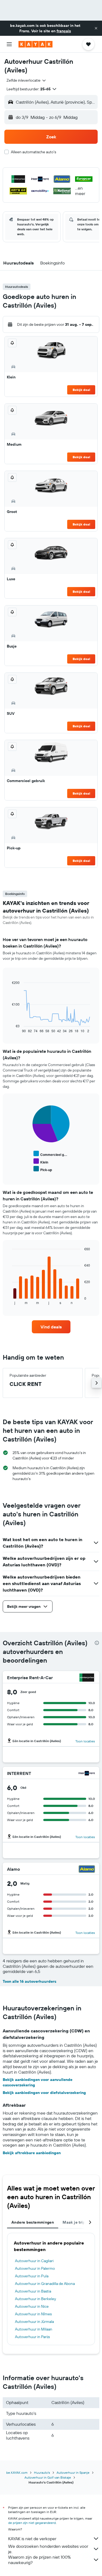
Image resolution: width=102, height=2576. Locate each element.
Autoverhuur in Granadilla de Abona (45, 2284)
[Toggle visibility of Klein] (41, 1161)
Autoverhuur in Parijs (32, 2337)
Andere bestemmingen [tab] (33, 2222)
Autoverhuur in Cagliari (34, 2261)
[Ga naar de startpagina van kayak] (35, 44)
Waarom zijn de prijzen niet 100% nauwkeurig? (39, 2560)
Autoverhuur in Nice (32, 2306)
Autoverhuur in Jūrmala (34, 2322)
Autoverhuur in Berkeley (35, 2299)
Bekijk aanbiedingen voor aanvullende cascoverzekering (38, 2082)
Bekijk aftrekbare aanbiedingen (32, 2153)
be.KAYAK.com (17, 2473)
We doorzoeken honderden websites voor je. (48, 2549)
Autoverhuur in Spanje (73, 2473)
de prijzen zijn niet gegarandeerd (32, 2523)
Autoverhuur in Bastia (33, 2291)
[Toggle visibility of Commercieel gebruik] (50, 1154)
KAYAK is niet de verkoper (32, 2539)
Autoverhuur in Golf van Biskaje (48, 2477)
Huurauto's (42, 2473)
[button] (96, 28)
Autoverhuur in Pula (32, 2276)
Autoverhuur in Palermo (35, 2268)
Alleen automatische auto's (33, 152)
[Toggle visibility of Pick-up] (43, 1169)
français (64, 31)
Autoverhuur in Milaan (34, 2329)
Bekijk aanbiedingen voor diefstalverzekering (44, 2093)
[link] (51, 1327)
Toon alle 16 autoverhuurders (30, 1981)
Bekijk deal (81, 390)
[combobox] (27, 80)
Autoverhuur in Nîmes (33, 2314)
